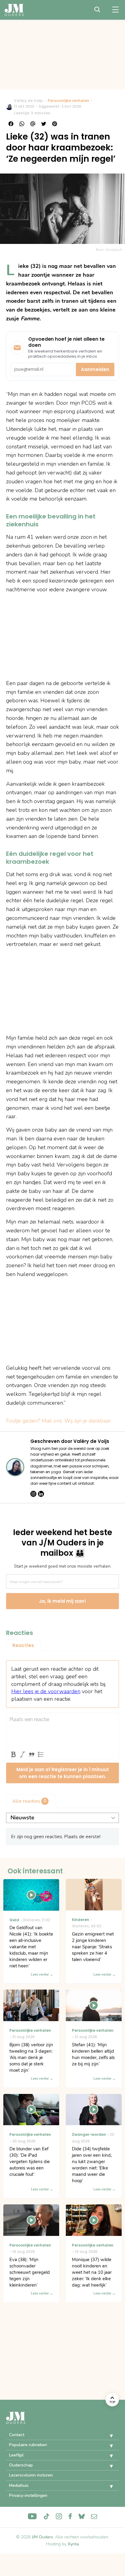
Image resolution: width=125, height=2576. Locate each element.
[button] (107, 2436)
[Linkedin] (41, 1494)
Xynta (73, 2544)
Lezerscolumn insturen (31, 2475)
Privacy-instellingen (28, 2495)
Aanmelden (95, 369)
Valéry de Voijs (28, 101)
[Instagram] (33, 1494)
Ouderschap (21, 2465)
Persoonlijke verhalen (68, 101)
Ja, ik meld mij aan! (62, 1601)
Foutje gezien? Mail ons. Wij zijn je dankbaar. (59, 1421)
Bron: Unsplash (109, 250)
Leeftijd (16, 2455)
